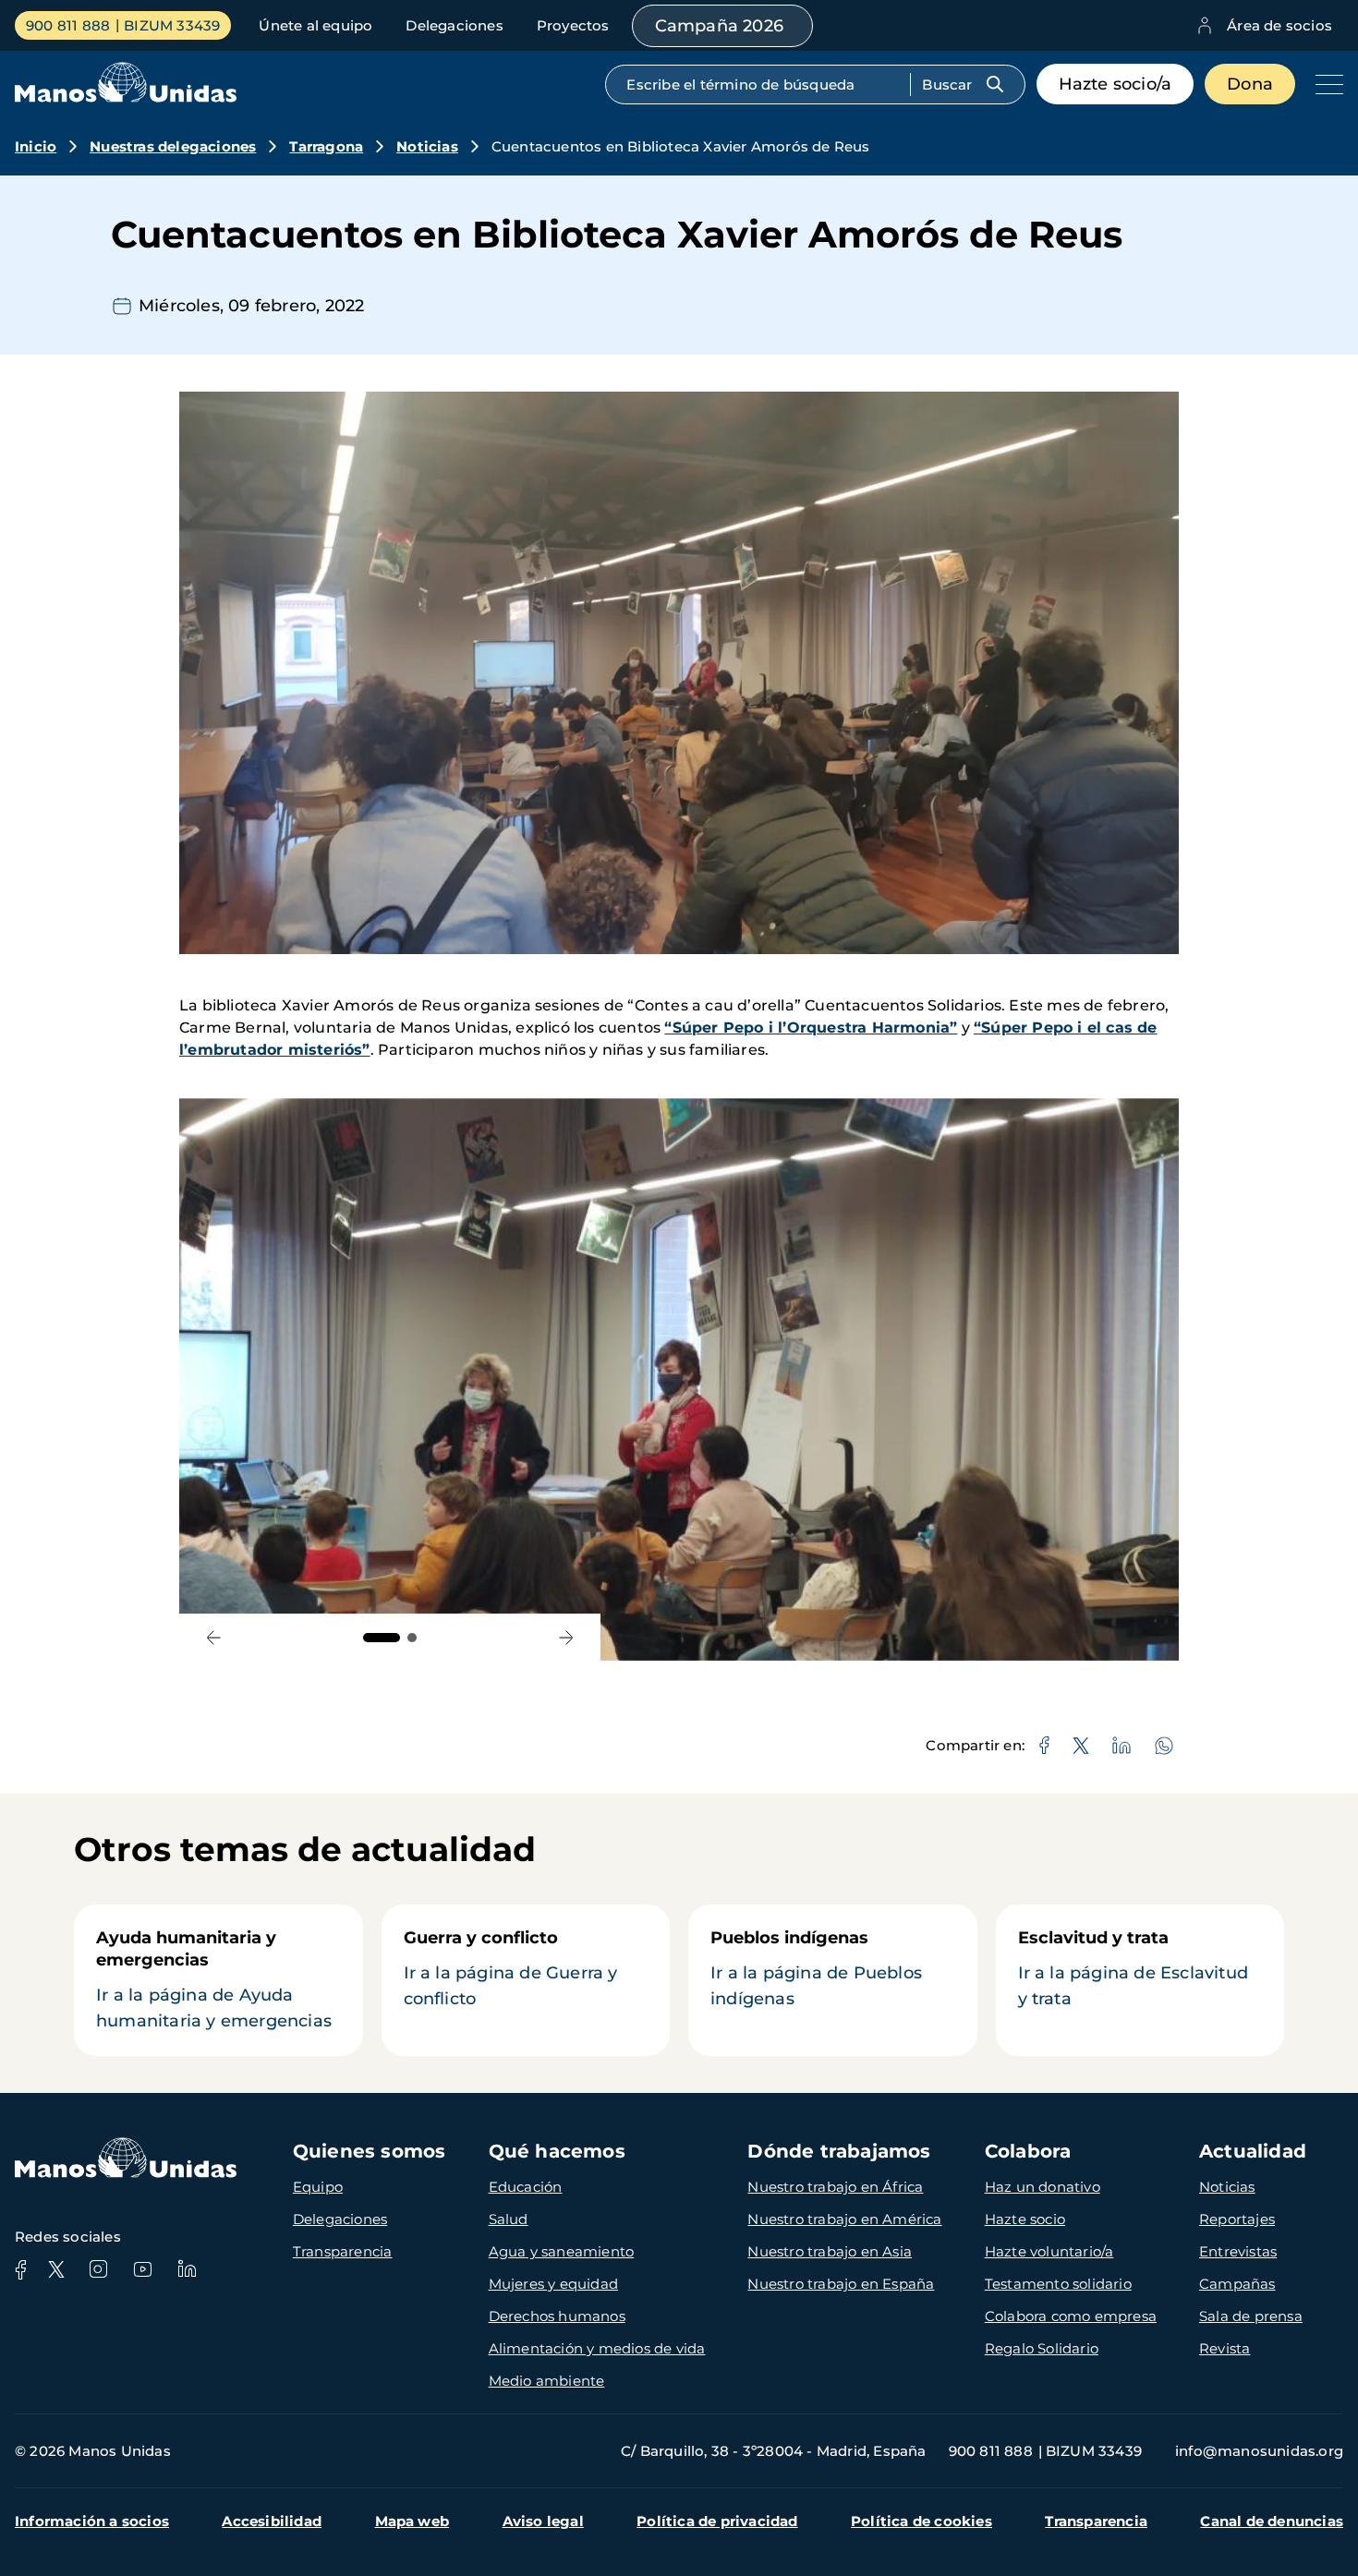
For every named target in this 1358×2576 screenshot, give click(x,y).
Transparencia (343, 2251)
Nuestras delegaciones (173, 146)
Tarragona (326, 146)
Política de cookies (921, 2521)
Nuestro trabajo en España (841, 2284)
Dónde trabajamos (839, 2151)
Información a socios (92, 2521)
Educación (526, 2187)
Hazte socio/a (1115, 84)
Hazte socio (1025, 2219)
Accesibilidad (272, 2521)
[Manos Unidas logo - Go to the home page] (126, 97)
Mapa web (412, 2521)
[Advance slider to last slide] (214, 1637)
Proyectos (573, 25)
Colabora (1028, 2151)
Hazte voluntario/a (1049, 2251)
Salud (509, 2219)
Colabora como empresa (1071, 2316)
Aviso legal (543, 2521)
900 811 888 (68, 25)
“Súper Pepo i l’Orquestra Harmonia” (811, 1028)
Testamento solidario (1058, 2284)
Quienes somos (370, 2151)
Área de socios (1279, 25)
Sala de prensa (1251, 2316)
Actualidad (1253, 2151)
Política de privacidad (717, 2521)
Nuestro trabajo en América (844, 2219)
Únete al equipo (315, 25)
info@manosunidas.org (1259, 2451)
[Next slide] (566, 1637)
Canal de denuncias (1272, 2521)
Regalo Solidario (1042, 2348)
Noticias (427, 146)
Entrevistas (1238, 2251)
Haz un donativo (1043, 2187)
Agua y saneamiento (562, 2251)
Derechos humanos (557, 2316)
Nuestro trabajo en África (835, 2187)
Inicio (36, 146)
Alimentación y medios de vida (597, 2348)
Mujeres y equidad (553, 2284)
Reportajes (1237, 2219)
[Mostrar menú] (1325, 84)
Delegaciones (454, 25)
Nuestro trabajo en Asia (830, 2251)
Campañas (1237, 2284)
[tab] (382, 1638)
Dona (1250, 84)
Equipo (318, 2187)
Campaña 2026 (719, 26)
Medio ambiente (547, 2381)
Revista (1225, 2348)
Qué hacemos (557, 2151)
